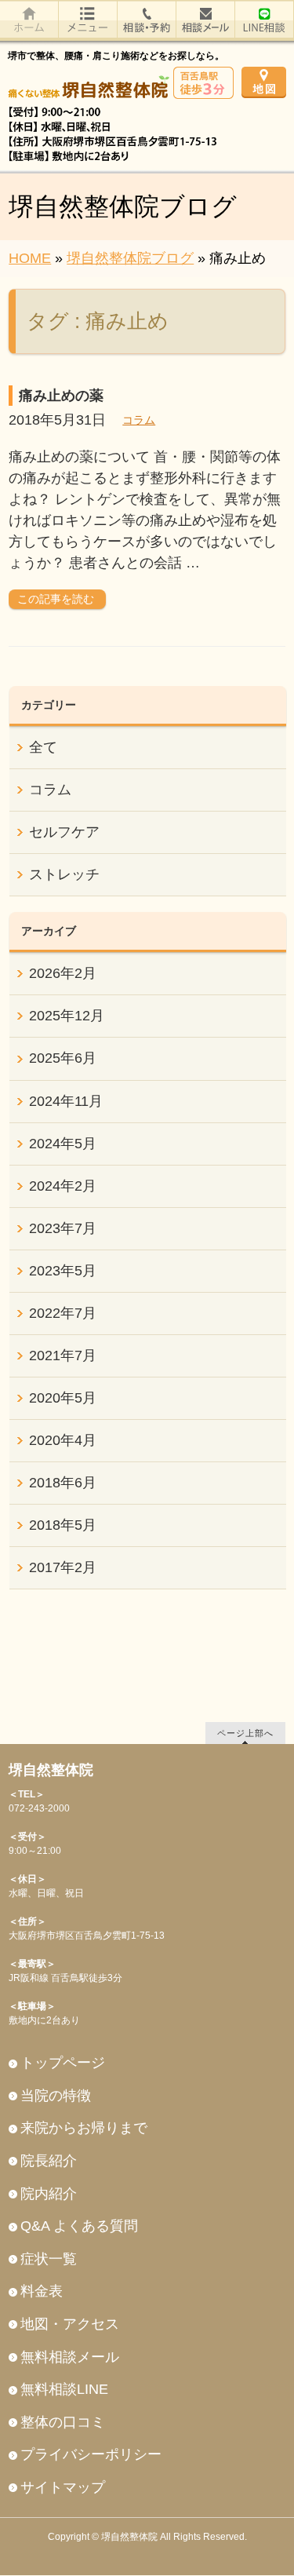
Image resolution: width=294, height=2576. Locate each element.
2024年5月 (63, 1144)
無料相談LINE (64, 2389)
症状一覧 (49, 2259)
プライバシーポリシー (91, 2454)
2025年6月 (63, 1058)
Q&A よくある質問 (79, 2226)
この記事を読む (56, 599)
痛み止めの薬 (61, 396)
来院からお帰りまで (84, 2128)
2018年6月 (63, 1483)
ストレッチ (64, 874)
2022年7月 (63, 1313)
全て (43, 747)
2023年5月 (63, 1271)
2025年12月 (67, 1016)
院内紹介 (49, 2194)
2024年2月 (63, 1186)
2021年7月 (63, 1356)
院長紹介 (49, 2161)
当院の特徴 (56, 2096)
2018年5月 (63, 1525)
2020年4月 (63, 1440)
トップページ (63, 2063)
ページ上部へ (245, 1733)
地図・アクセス (70, 2324)
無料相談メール (70, 2357)
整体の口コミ (63, 2422)
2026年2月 (63, 973)
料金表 (42, 2291)
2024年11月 (66, 1101)
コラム (139, 420)
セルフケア (64, 832)
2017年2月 (63, 1567)
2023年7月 (63, 1228)
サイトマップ (63, 2487)
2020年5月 (63, 1398)
